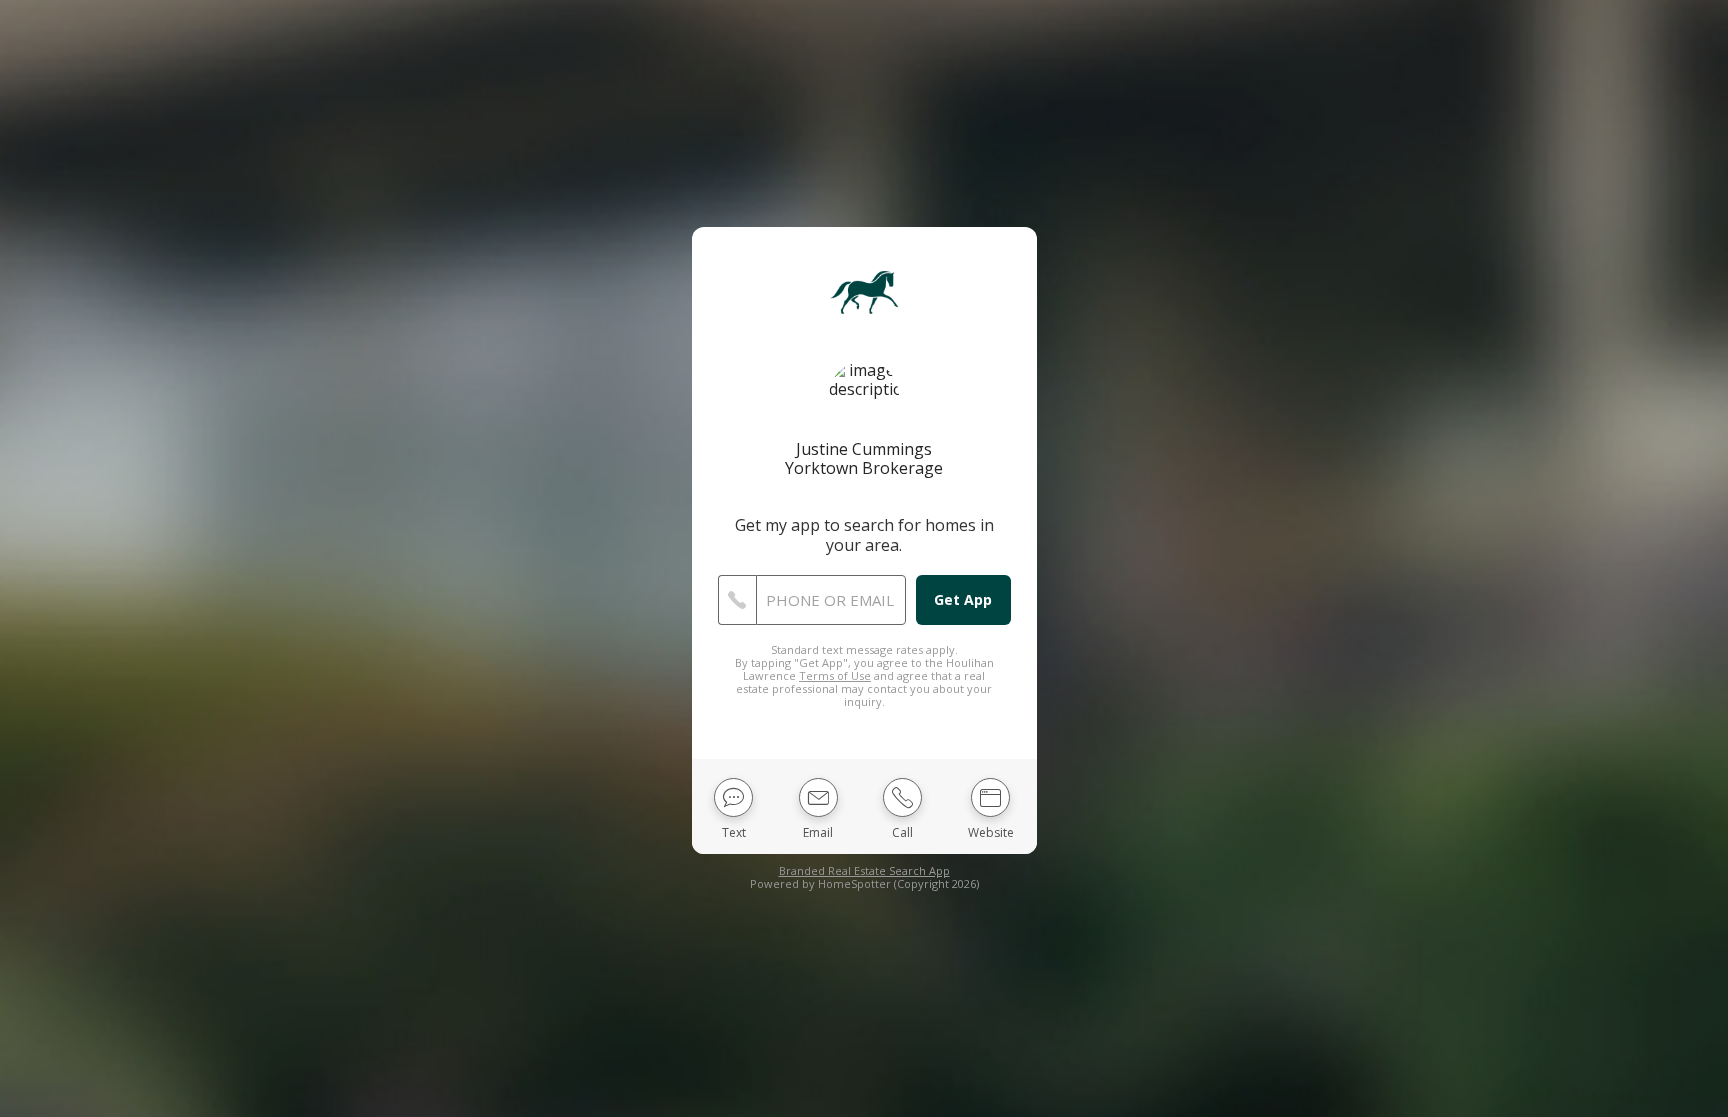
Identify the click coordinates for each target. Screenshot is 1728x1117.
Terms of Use (835, 675)
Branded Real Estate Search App (864, 870)
